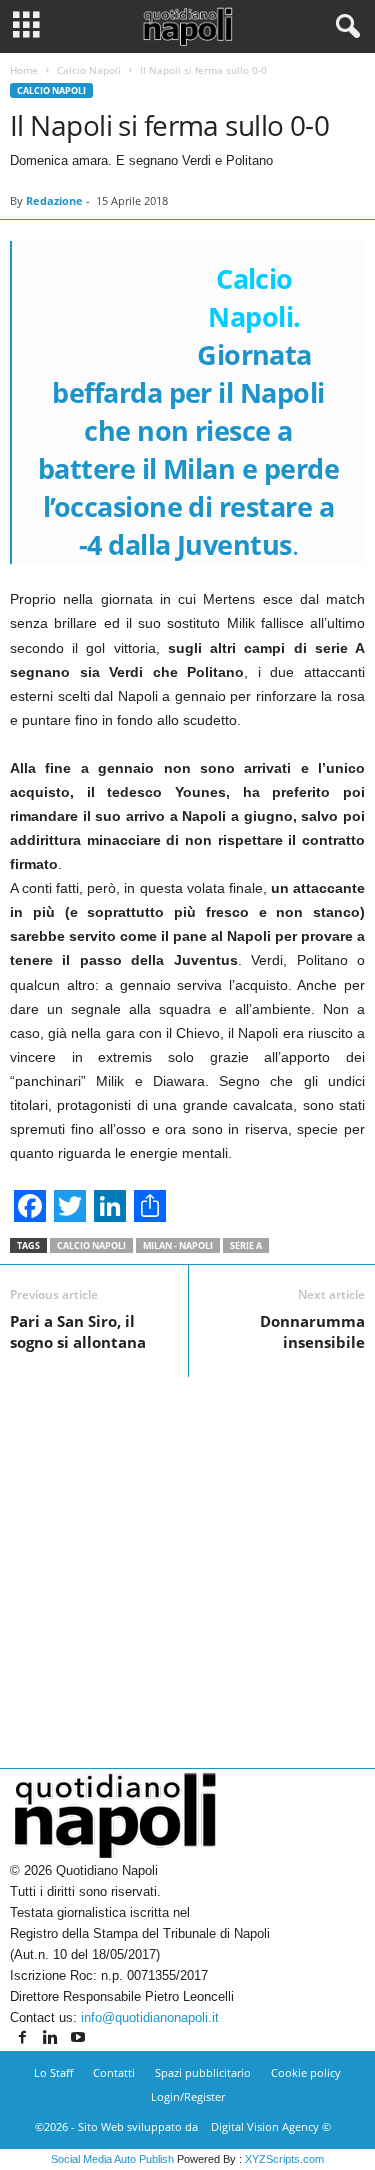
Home (24, 70)
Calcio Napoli (89, 70)
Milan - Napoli (178, 1245)
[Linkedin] (52, 2038)
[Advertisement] (187, 1564)
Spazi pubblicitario (203, 2072)
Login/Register (188, 2096)
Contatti (114, 2072)
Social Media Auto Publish (112, 2159)
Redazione (54, 200)
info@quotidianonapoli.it (150, 2017)
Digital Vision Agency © (271, 2126)
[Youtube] (78, 2038)
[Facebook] (24, 2038)
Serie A (246, 1245)
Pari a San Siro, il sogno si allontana (78, 1331)
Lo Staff (53, 2072)
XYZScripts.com (284, 2159)
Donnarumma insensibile (312, 1331)
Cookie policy (306, 2072)
